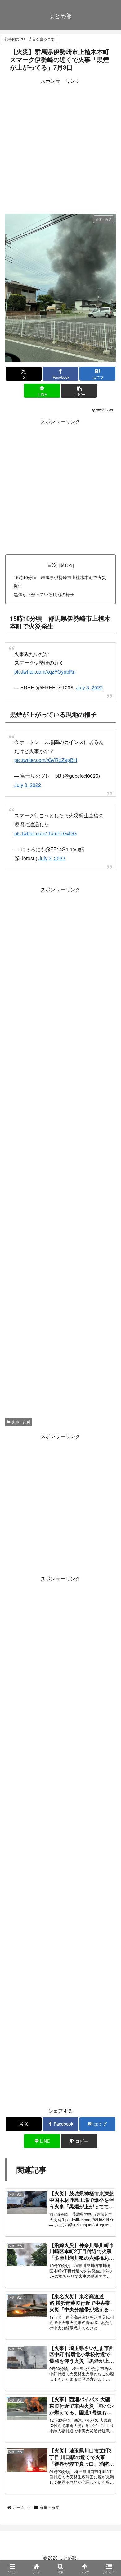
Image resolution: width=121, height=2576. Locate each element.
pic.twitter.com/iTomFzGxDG (45, 833)
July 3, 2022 (89, 687)
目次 (52, 564)
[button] (79, 391)
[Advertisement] (60, 146)
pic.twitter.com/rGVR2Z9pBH (46, 760)
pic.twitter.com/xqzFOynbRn (45, 672)
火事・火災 (21, 1422)
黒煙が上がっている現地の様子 (44, 594)
